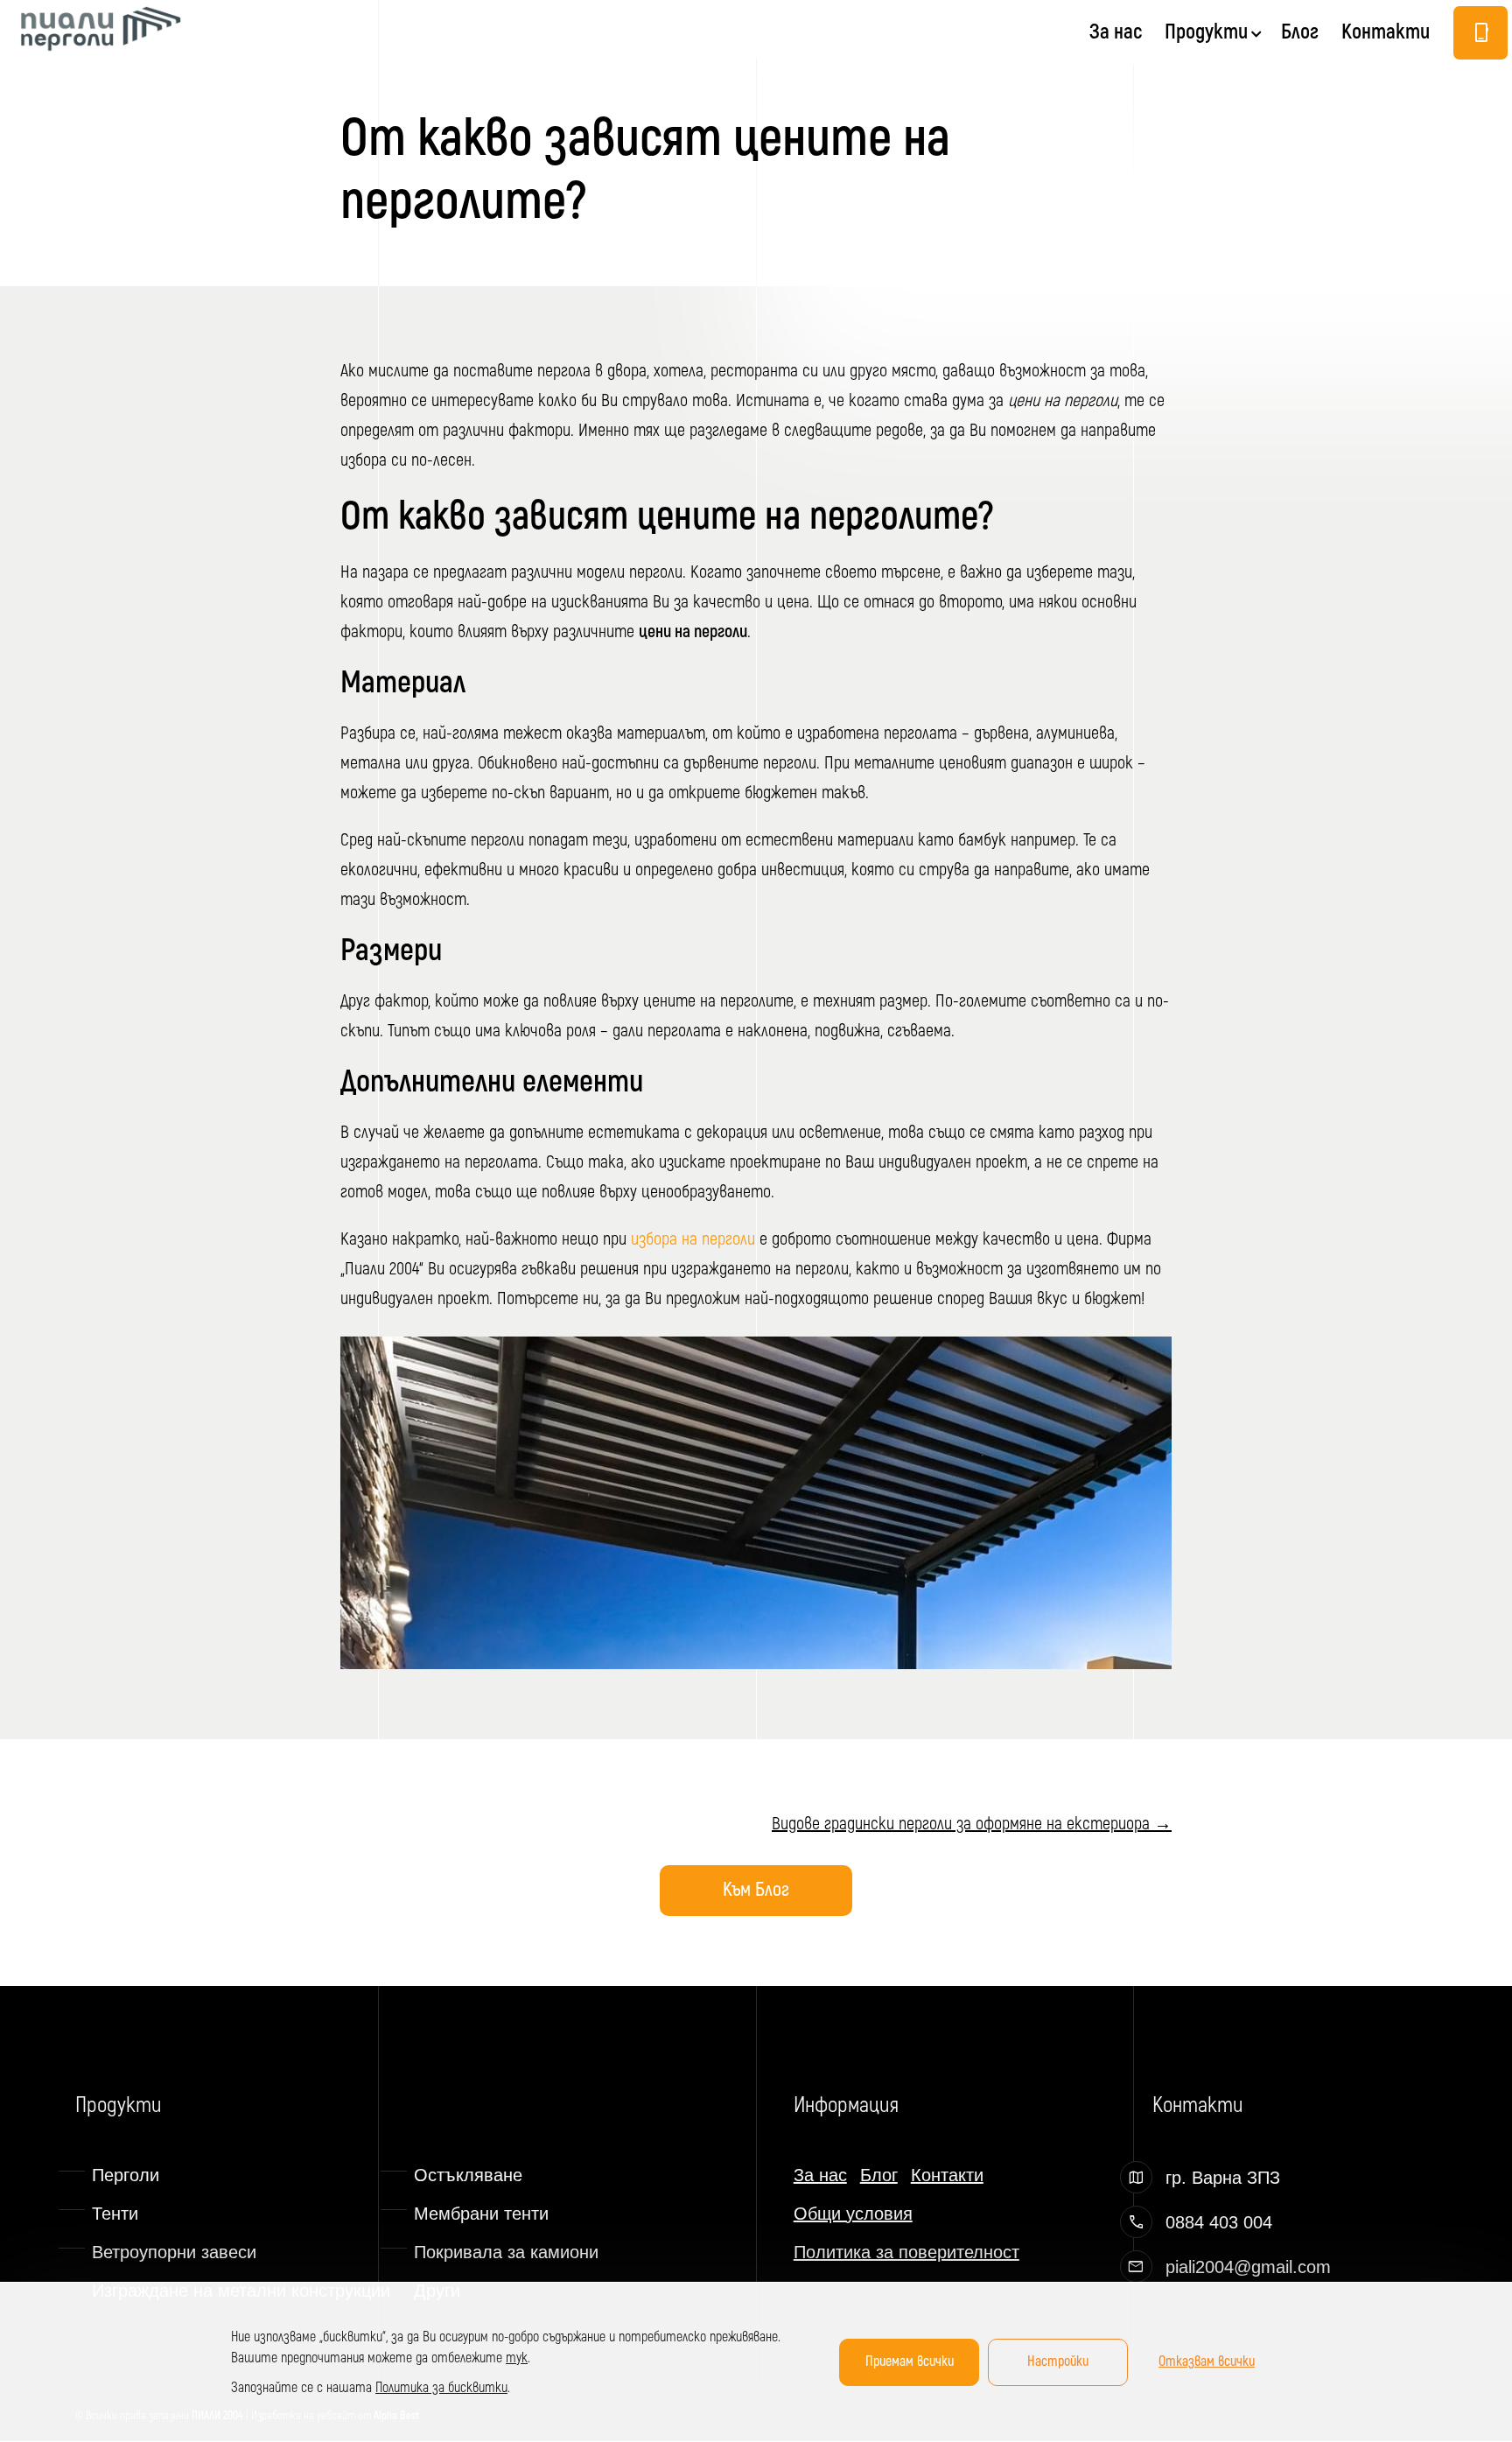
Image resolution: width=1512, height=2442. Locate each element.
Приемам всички (910, 2361)
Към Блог (756, 1890)
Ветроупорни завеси (174, 2252)
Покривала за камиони (506, 2252)
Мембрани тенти (481, 2214)
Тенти (115, 2214)
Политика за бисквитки (441, 2388)
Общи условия (853, 2214)
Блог (1300, 35)
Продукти (1206, 35)
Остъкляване (468, 2175)
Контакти (1386, 35)
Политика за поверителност (906, 2252)
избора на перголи (693, 1239)
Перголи (126, 2175)
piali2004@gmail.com (1248, 2267)
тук (517, 2358)
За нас (1116, 35)
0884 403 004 (1219, 2222)
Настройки (1058, 2361)
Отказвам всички (1207, 2361)
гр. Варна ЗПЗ (1223, 2178)
